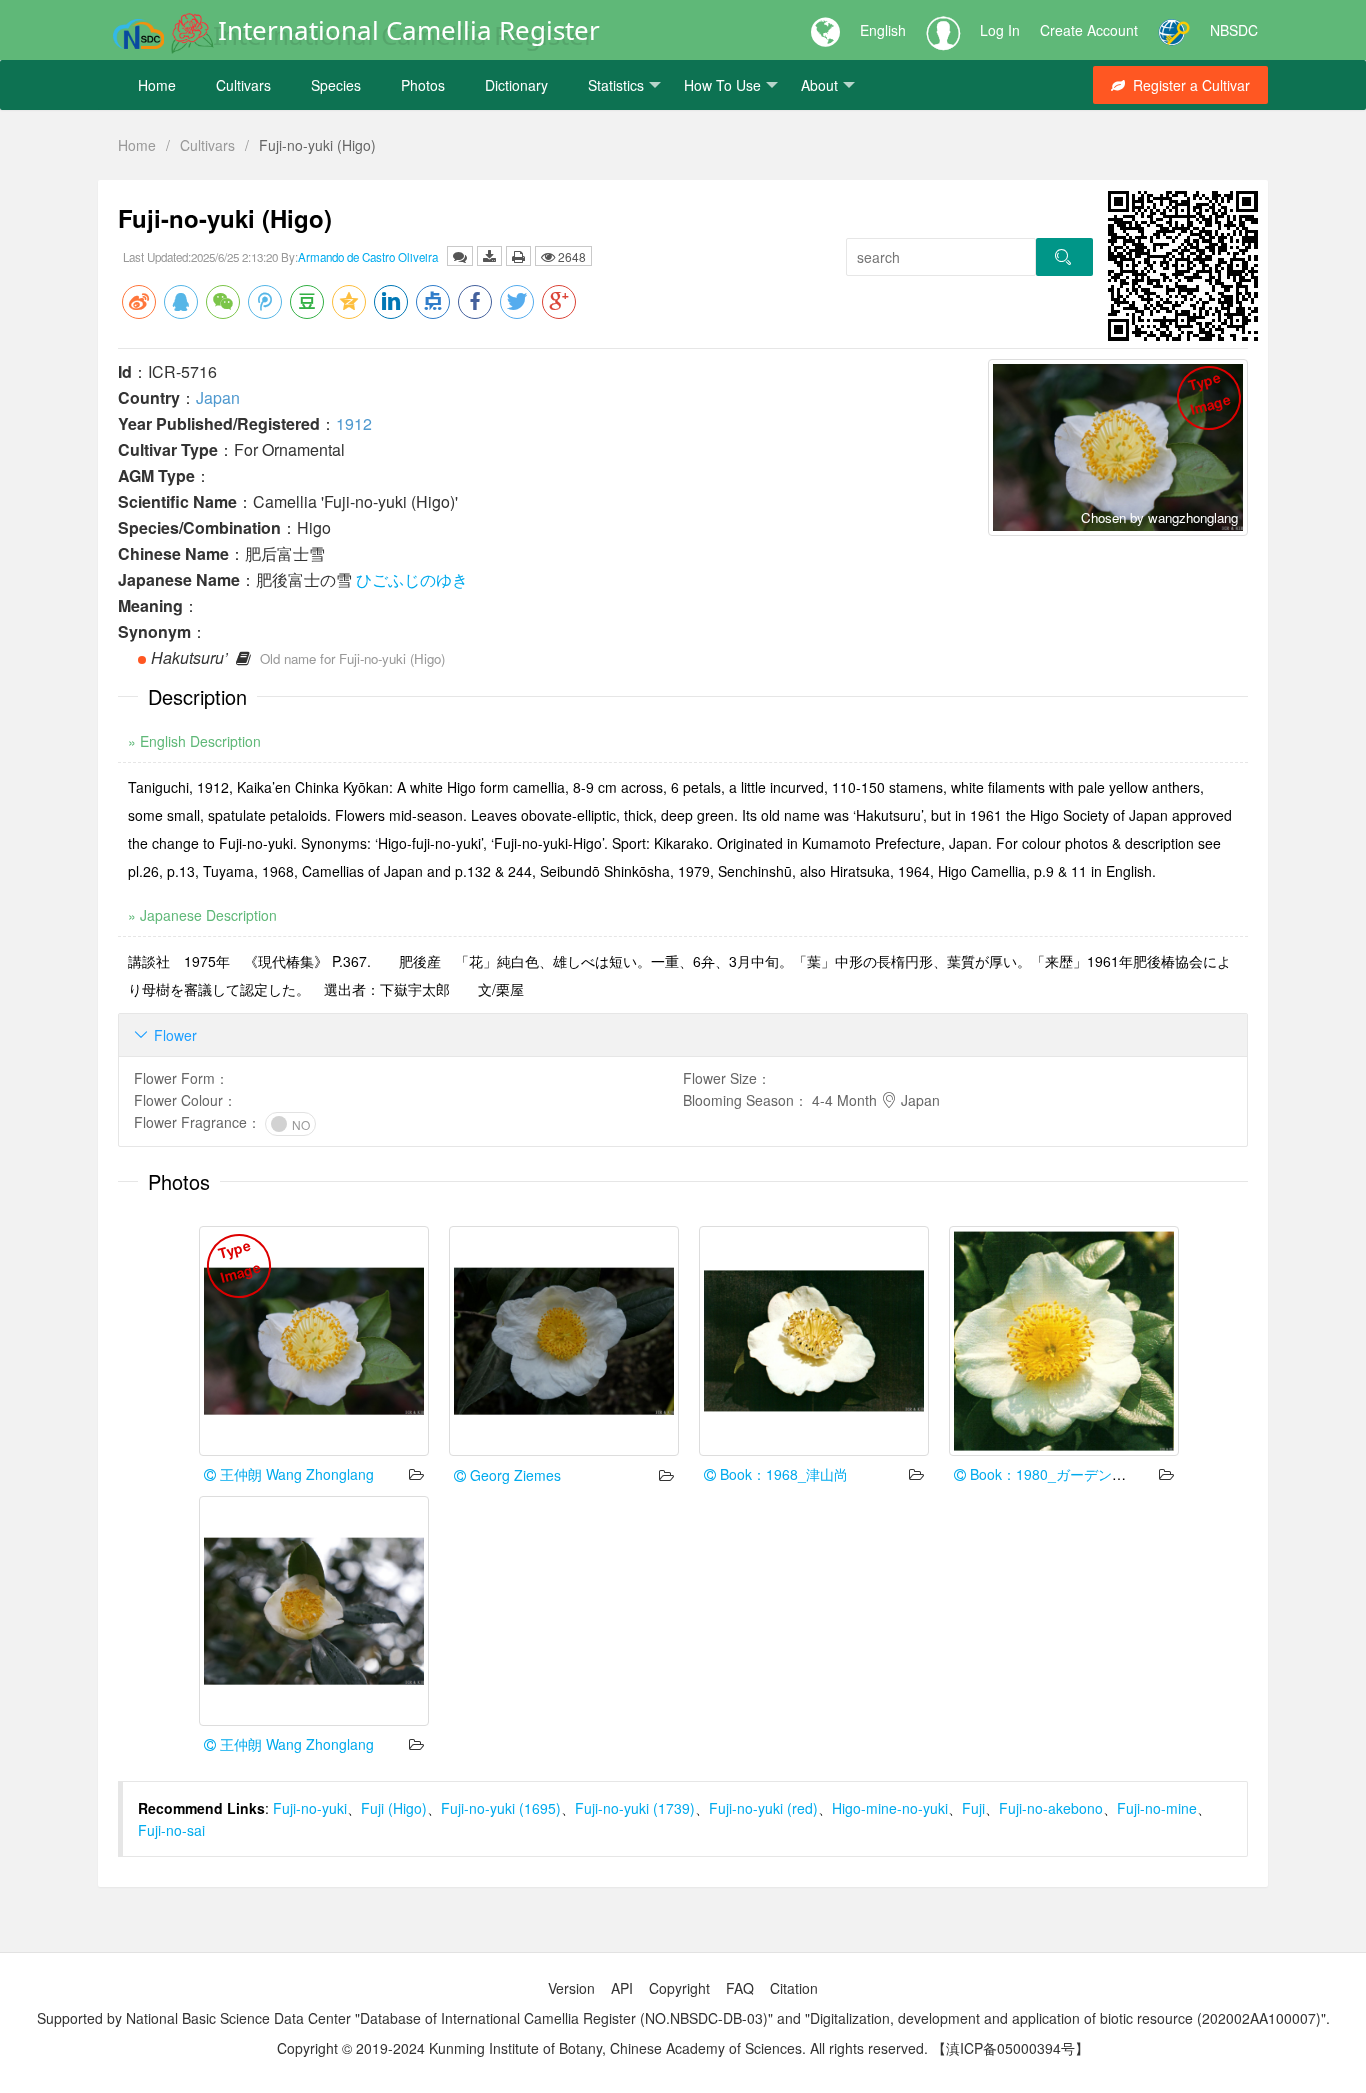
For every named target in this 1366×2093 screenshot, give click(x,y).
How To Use (722, 85)
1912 (354, 423)
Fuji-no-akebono (1051, 1808)
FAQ (740, 1988)
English (883, 30)
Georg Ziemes (513, 1475)
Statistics (616, 85)
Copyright (679, 1988)
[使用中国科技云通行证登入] (1174, 30)
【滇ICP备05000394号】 (1010, 2048)
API (622, 1988)
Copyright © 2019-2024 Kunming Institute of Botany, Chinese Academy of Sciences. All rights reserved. (602, 2048)
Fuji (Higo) (394, 1808)
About (819, 85)
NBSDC (1234, 30)
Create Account (1089, 30)
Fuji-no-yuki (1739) (635, 1808)
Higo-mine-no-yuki (890, 1808)
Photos (423, 85)
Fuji (973, 1808)
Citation (794, 1988)
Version (571, 1988)
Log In (1000, 30)
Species (336, 85)
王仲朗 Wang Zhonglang (295, 1474)
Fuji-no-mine (1157, 1808)
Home (157, 85)
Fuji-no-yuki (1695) (501, 1808)
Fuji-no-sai (171, 1830)
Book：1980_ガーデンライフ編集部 (1081, 1474)
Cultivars (243, 85)
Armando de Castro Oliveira (368, 257)
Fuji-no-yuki (310, 1808)
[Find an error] (460, 256)
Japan (218, 397)
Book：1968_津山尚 (782, 1474)
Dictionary (516, 85)
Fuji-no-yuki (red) (763, 1808)
